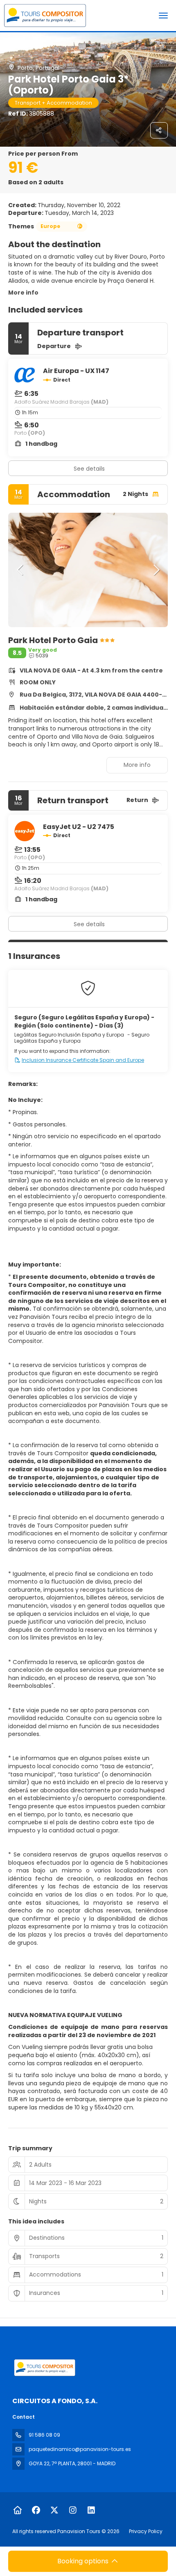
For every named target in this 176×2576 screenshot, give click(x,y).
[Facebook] (36, 2510)
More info (23, 293)
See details (89, 469)
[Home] (17, 2510)
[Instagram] (73, 2510)
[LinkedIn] (91, 2510)
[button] (20, 570)
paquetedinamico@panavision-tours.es (80, 2449)
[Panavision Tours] (44, 2368)
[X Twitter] (54, 2510)
